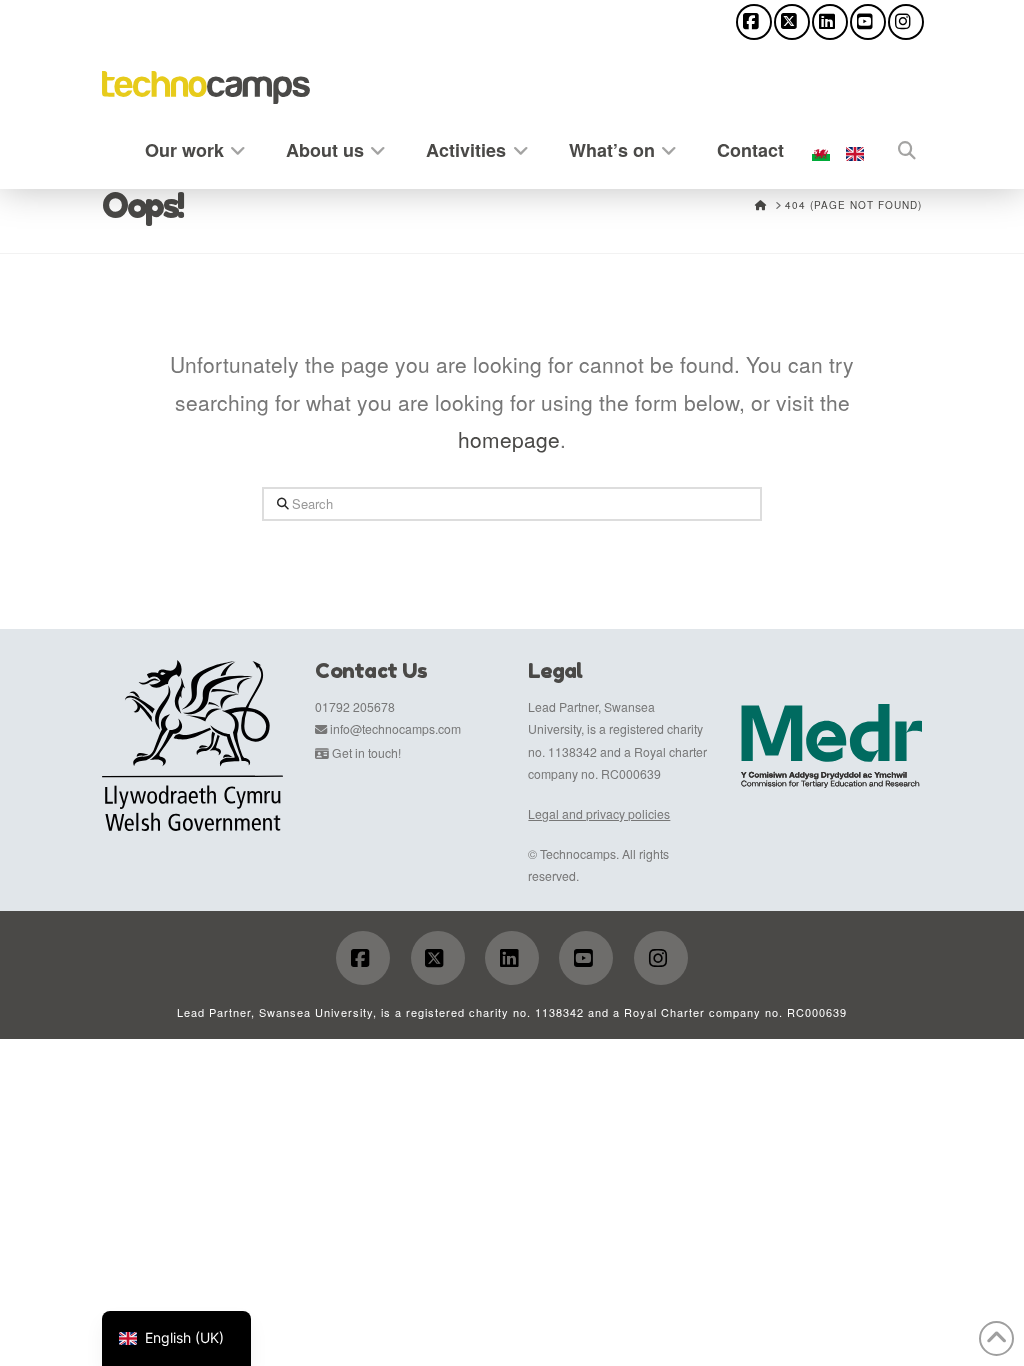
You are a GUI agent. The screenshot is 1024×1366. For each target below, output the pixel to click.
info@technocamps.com (395, 728)
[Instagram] (906, 22)
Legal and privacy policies (599, 813)
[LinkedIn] (830, 22)
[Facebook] (754, 22)
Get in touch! (366, 752)
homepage (509, 439)
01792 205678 (355, 706)
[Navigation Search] (897, 146)
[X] (792, 22)
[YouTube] (868, 22)
